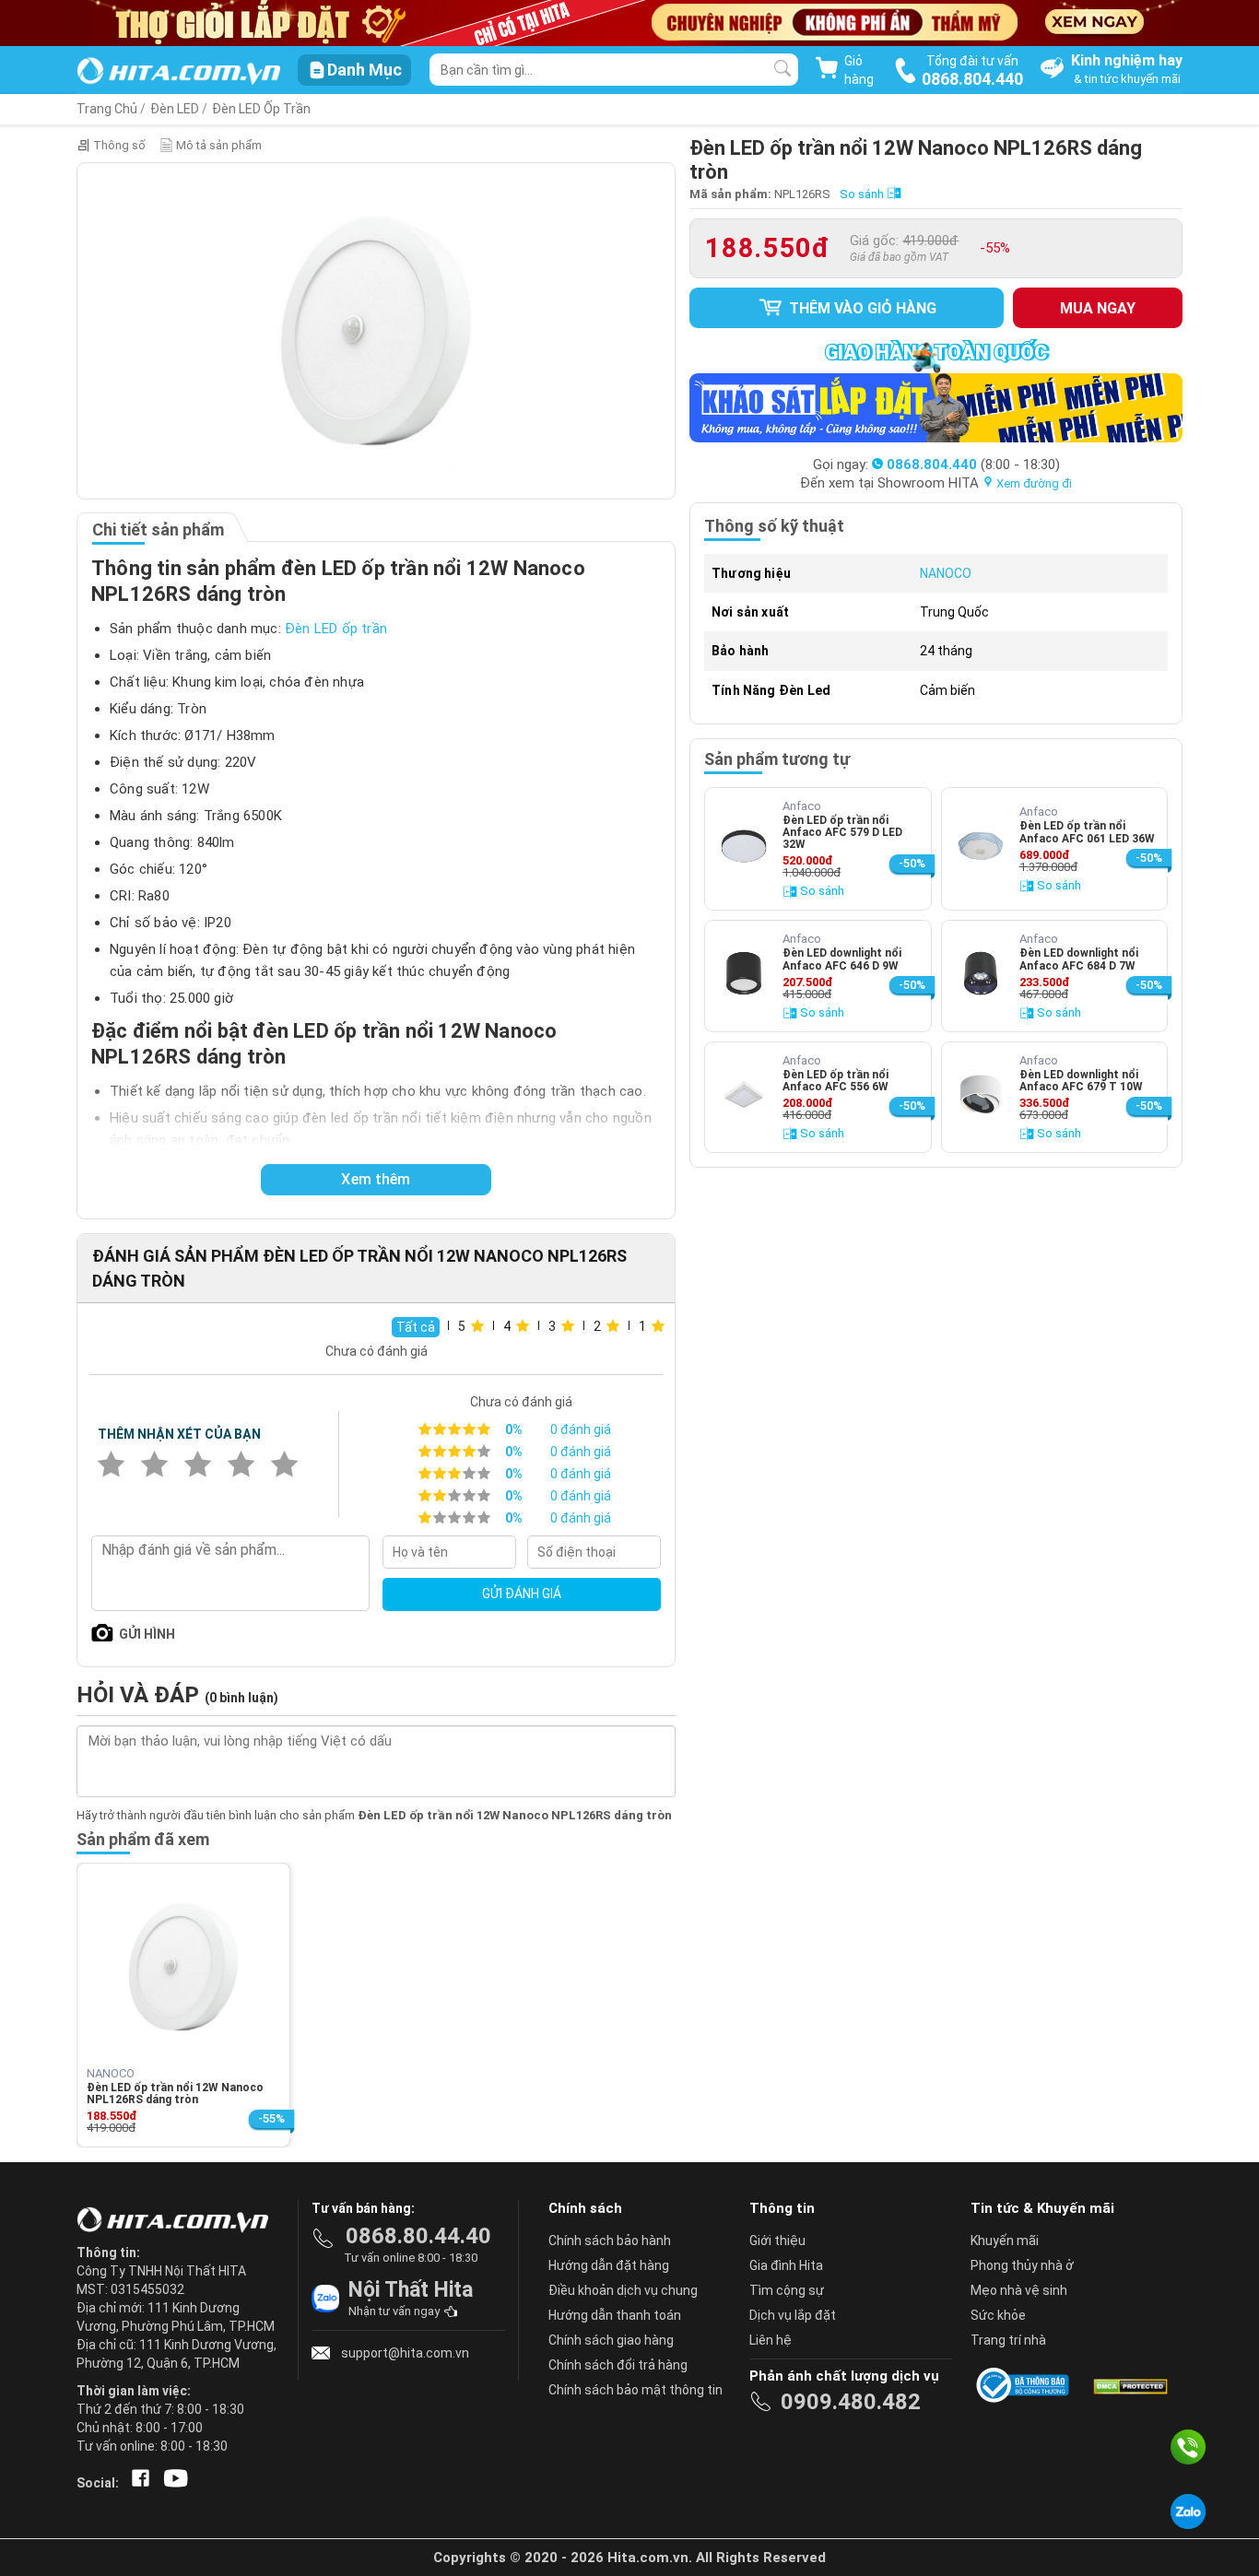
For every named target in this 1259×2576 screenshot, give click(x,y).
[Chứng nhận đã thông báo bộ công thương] (1026, 2385)
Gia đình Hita (786, 2265)
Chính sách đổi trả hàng (618, 2365)
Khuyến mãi (1005, 2241)
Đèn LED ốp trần (336, 629)
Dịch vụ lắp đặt (793, 2315)
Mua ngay (1098, 308)
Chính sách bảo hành (610, 2241)
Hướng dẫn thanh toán (615, 2315)
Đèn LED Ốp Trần (261, 109)
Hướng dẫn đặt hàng (609, 2265)
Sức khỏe (998, 2315)
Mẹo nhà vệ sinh (1019, 2290)
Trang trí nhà (1008, 2340)
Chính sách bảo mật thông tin (635, 2390)
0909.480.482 (851, 2402)
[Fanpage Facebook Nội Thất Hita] (137, 2483)
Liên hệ (771, 2340)
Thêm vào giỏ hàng (861, 308)
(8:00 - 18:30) (973, 465)
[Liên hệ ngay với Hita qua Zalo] (1188, 2511)
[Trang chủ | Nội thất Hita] (178, 72)
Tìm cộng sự (787, 2290)
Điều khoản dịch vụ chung (623, 2290)
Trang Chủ (107, 109)
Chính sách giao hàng (611, 2340)
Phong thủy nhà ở (1022, 2265)
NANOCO (946, 573)
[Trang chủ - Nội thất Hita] (178, 2221)
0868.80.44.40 (418, 2236)
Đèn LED (175, 109)
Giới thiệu (777, 2241)
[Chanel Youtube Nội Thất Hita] (172, 2483)
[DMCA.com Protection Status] (1129, 2385)
